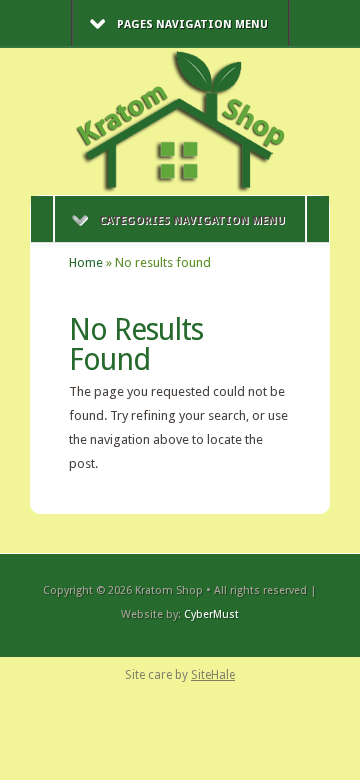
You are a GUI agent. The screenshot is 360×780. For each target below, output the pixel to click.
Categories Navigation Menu (192, 220)
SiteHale (213, 675)
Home (86, 262)
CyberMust (211, 614)
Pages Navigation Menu (192, 24)
